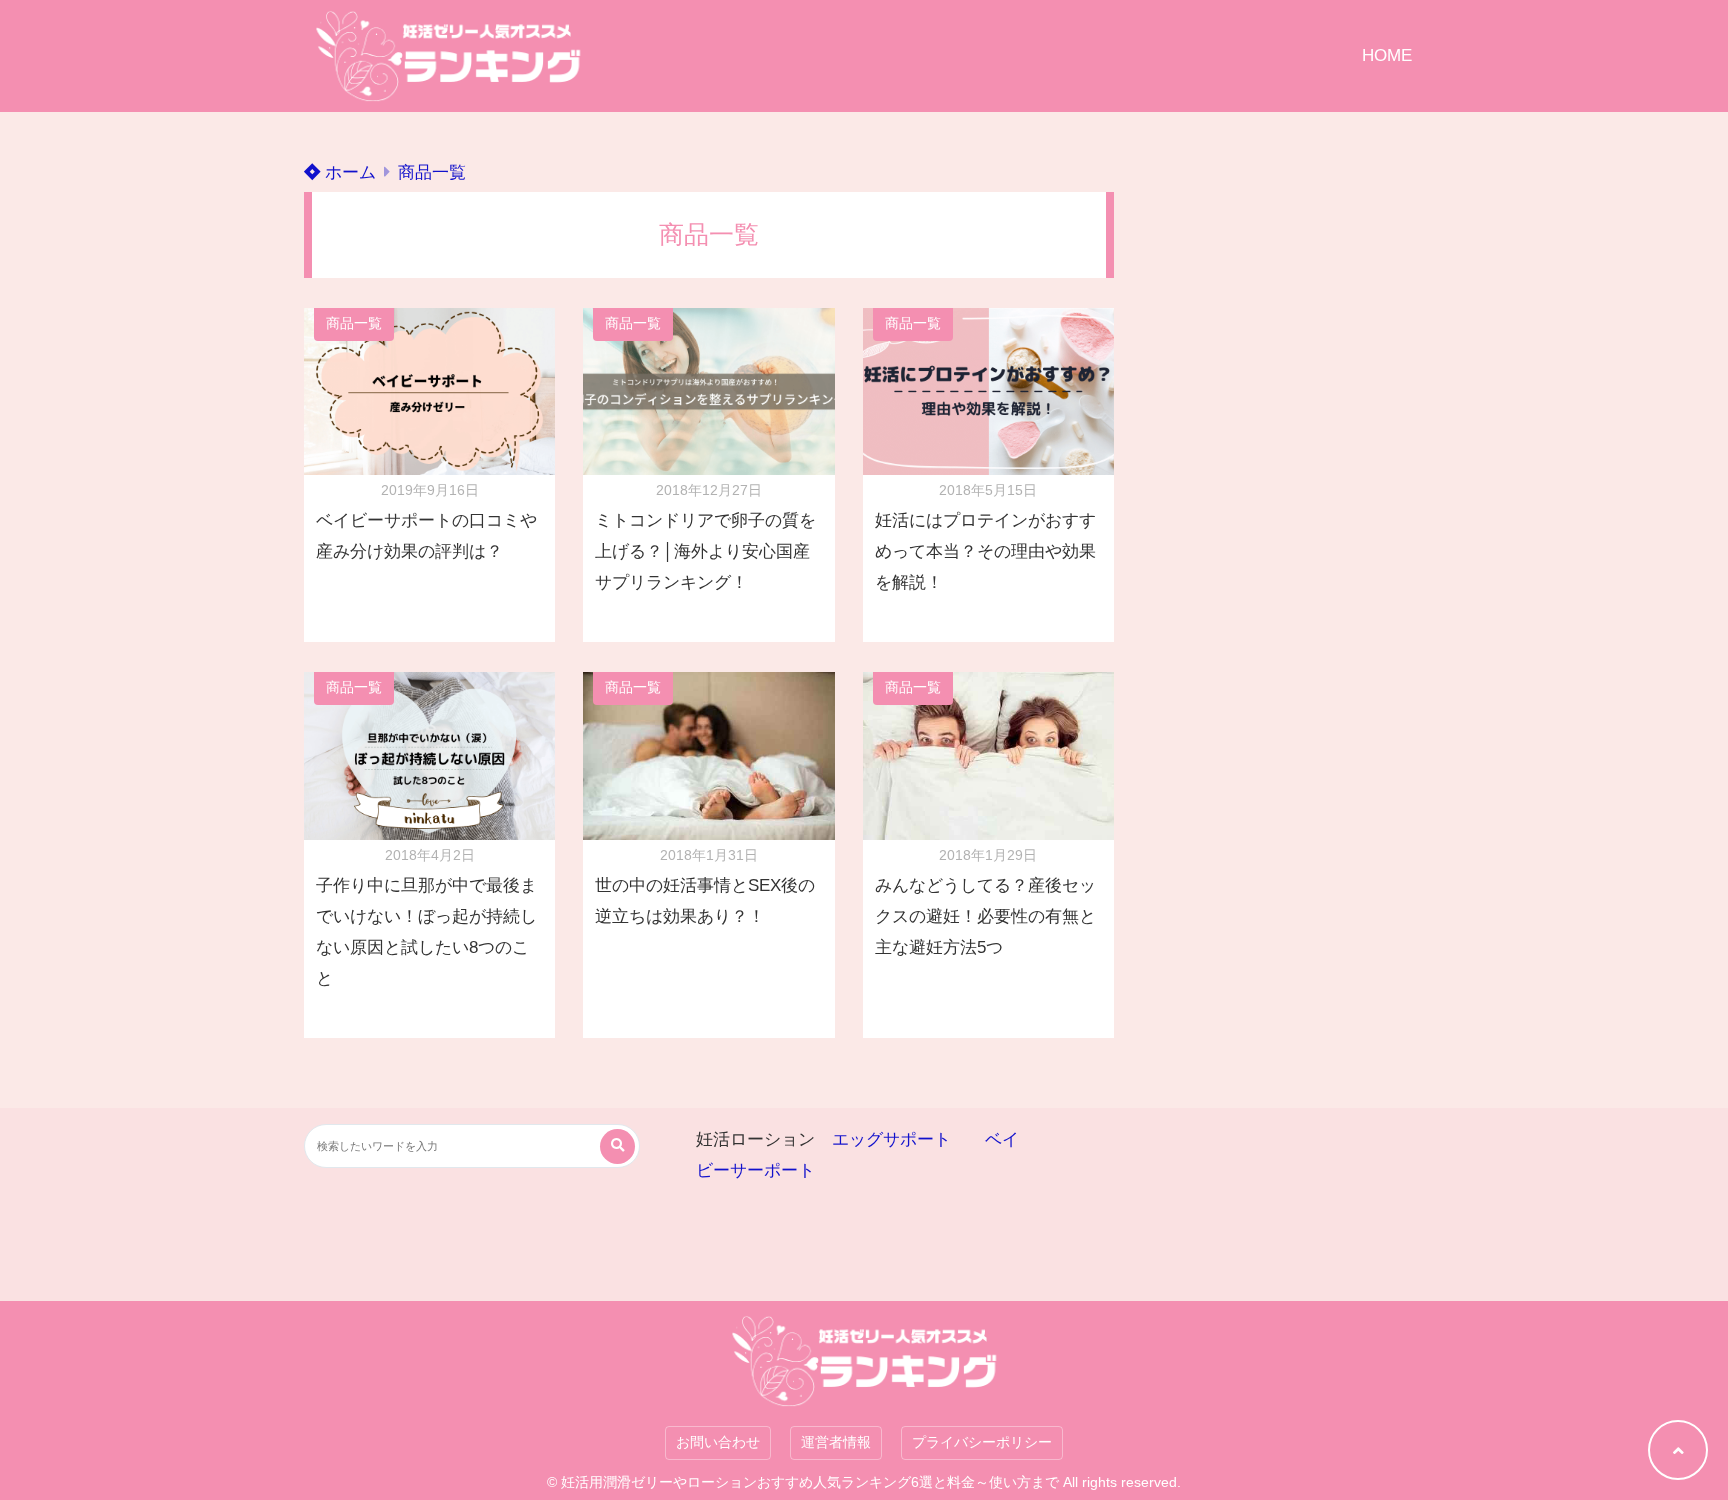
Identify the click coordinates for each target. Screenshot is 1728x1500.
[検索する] (617, 1146)
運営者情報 (836, 1442)
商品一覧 (432, 172)
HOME (1387, 55)
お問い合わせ (718, 1442)
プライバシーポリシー (982, 1442)
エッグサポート (891, 1139)
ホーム (348, 172)
